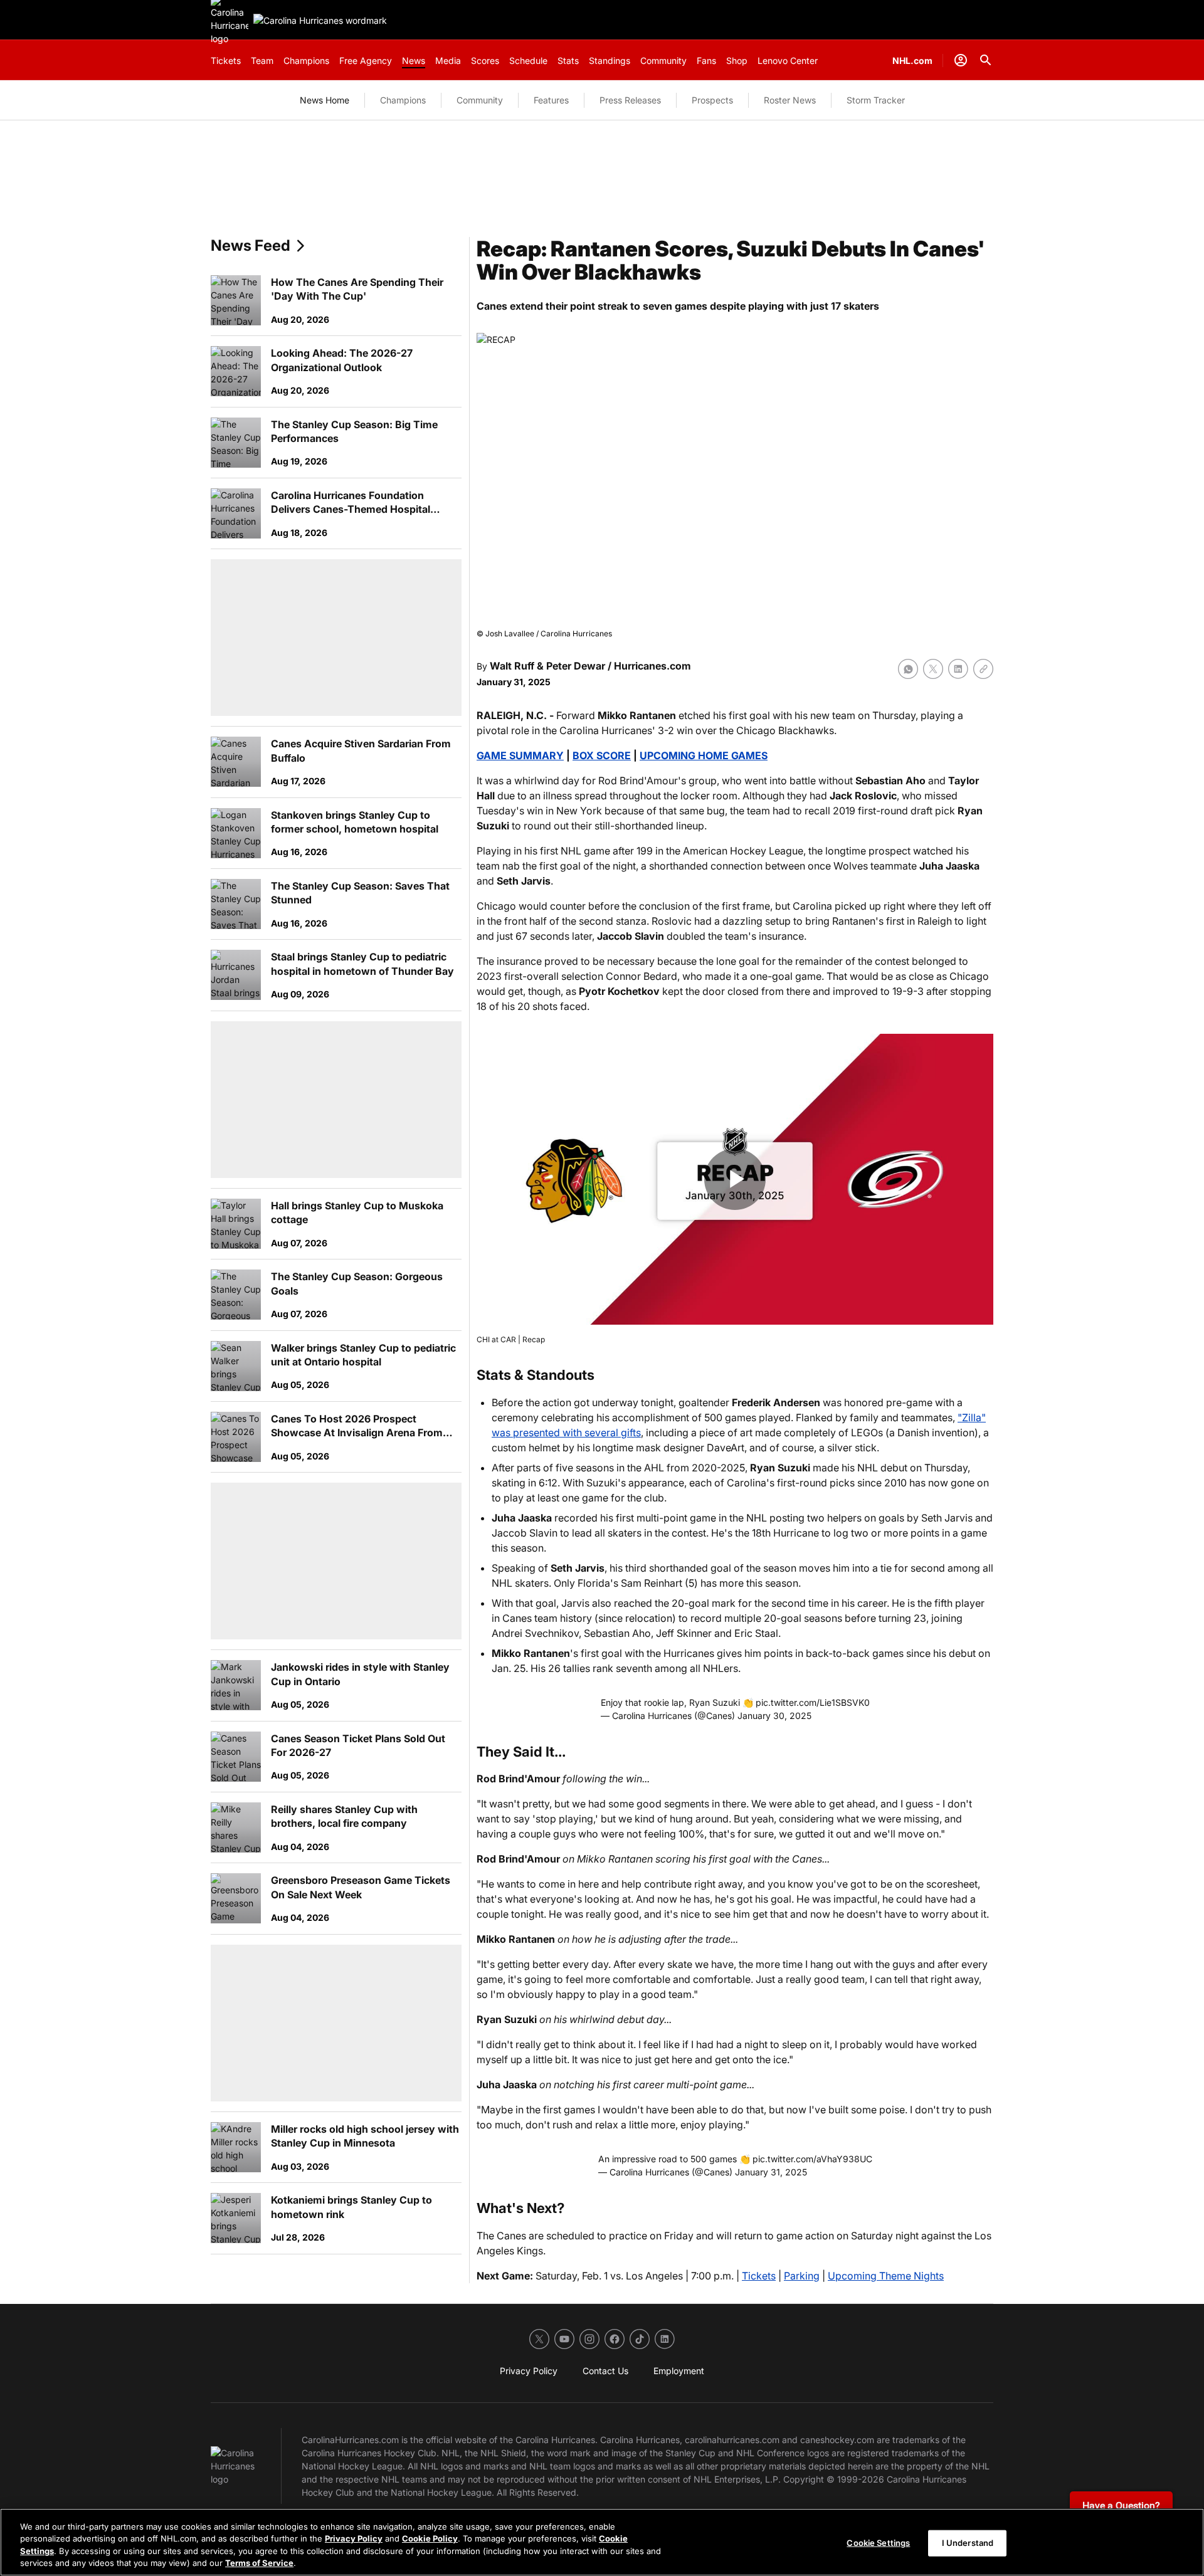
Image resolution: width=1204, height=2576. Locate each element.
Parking (802, 2276)
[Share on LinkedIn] (958, 669)
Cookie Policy (430, 2538)
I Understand (968, 2543)
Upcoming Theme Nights (886, 2276)
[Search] (986, 60)
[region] (602, 2542)
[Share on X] (933, 669)
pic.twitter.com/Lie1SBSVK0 (813, 1702)
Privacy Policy (354, 2538)
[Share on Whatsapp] (908, 669)
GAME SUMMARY (520, 755)
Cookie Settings (878, 2543)
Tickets (759, 2276)
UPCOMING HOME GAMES (704, 755)
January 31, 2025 (771, 2172)
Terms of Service (259, 2563)
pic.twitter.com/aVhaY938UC (812, 2159)
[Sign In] (961, 60)
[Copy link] (983, 669)
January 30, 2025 (774, 1716)
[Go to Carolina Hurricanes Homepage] (320, 20)
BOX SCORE (602, 755)
